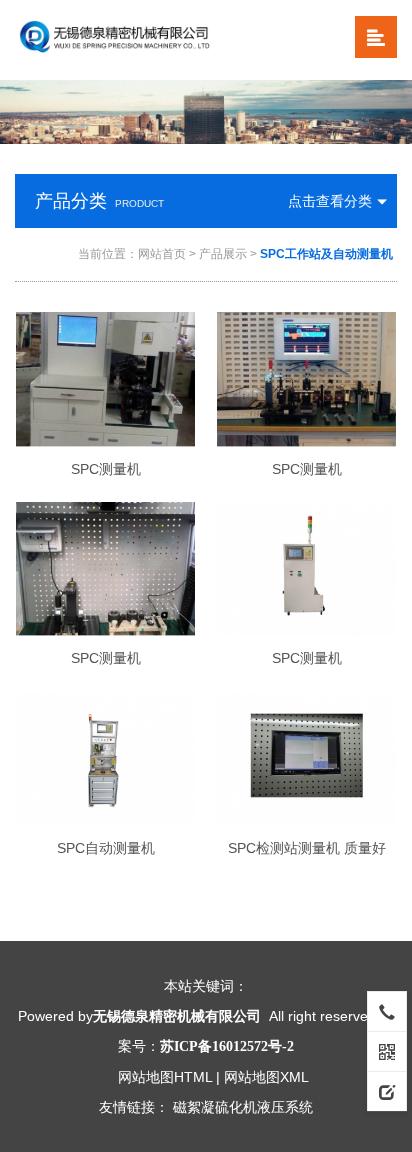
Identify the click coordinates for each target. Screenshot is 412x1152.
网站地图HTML (165, 1077)
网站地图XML (266, 1077)
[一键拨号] (387, 1011)
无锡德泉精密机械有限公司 (177, 1016)
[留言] (387, 1091)
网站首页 (162, 254)
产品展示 (223, 254)
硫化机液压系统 (264, 1107)
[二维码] (387, 1051)
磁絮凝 (194, 1107)
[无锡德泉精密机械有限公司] (144, 39)
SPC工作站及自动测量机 (326, 254)
